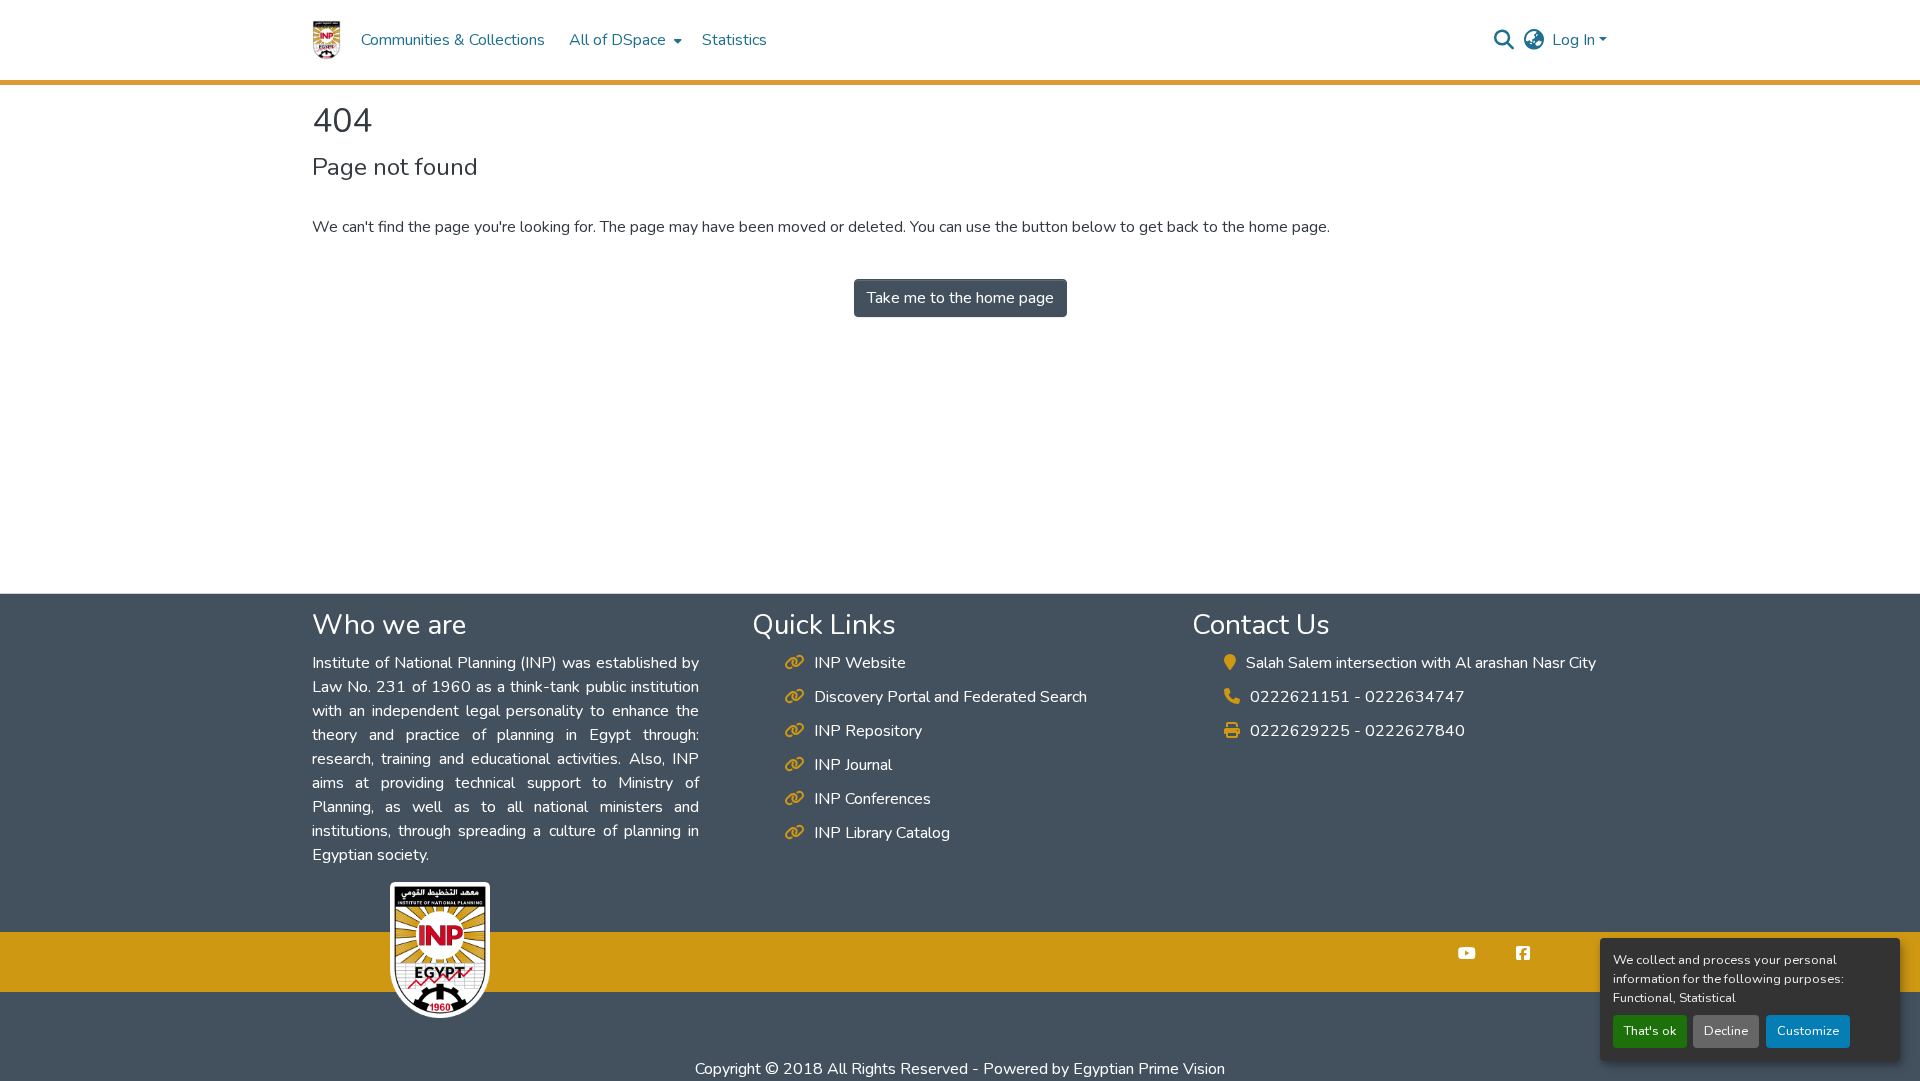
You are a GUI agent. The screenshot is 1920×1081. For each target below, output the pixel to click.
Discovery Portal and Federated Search (950, 697)
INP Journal (853, 765)
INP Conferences (872, 799)
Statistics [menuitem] (734, 40)
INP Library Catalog (882, 833)
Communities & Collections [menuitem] (453, 40)
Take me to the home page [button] (960, 298)
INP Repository (868, 731)
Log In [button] (1575, 40)
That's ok (1650, 1031)
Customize (1808, 1031)
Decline (1726, 1031)
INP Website (860, 663)
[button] (326, 40)
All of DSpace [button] (617, 40)
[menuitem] (623, 40)
